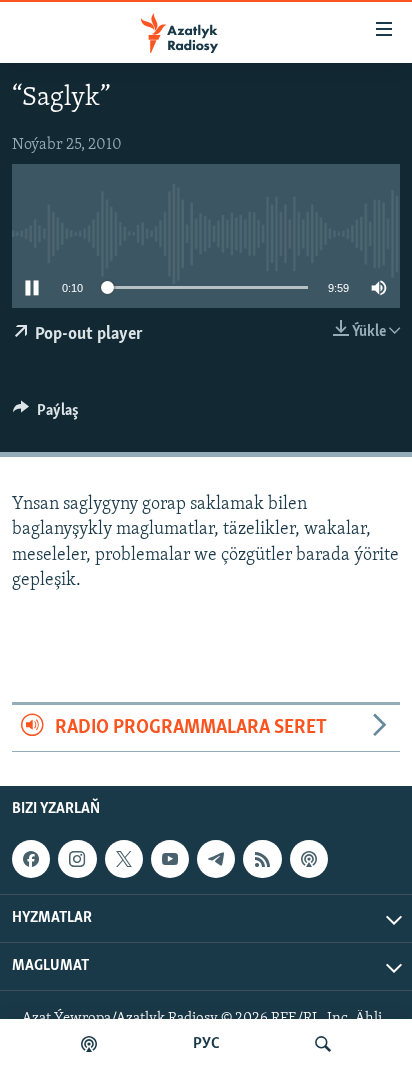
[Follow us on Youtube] (170, 859)
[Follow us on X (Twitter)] (124, 859)
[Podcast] (309, 859)
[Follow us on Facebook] (31, 859)
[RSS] (262, 859)
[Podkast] (89, 1044)
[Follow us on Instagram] (77, 859)
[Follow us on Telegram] (216, 859)
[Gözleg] (323, 1044)
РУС (206, 1044)
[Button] (46, 415)
